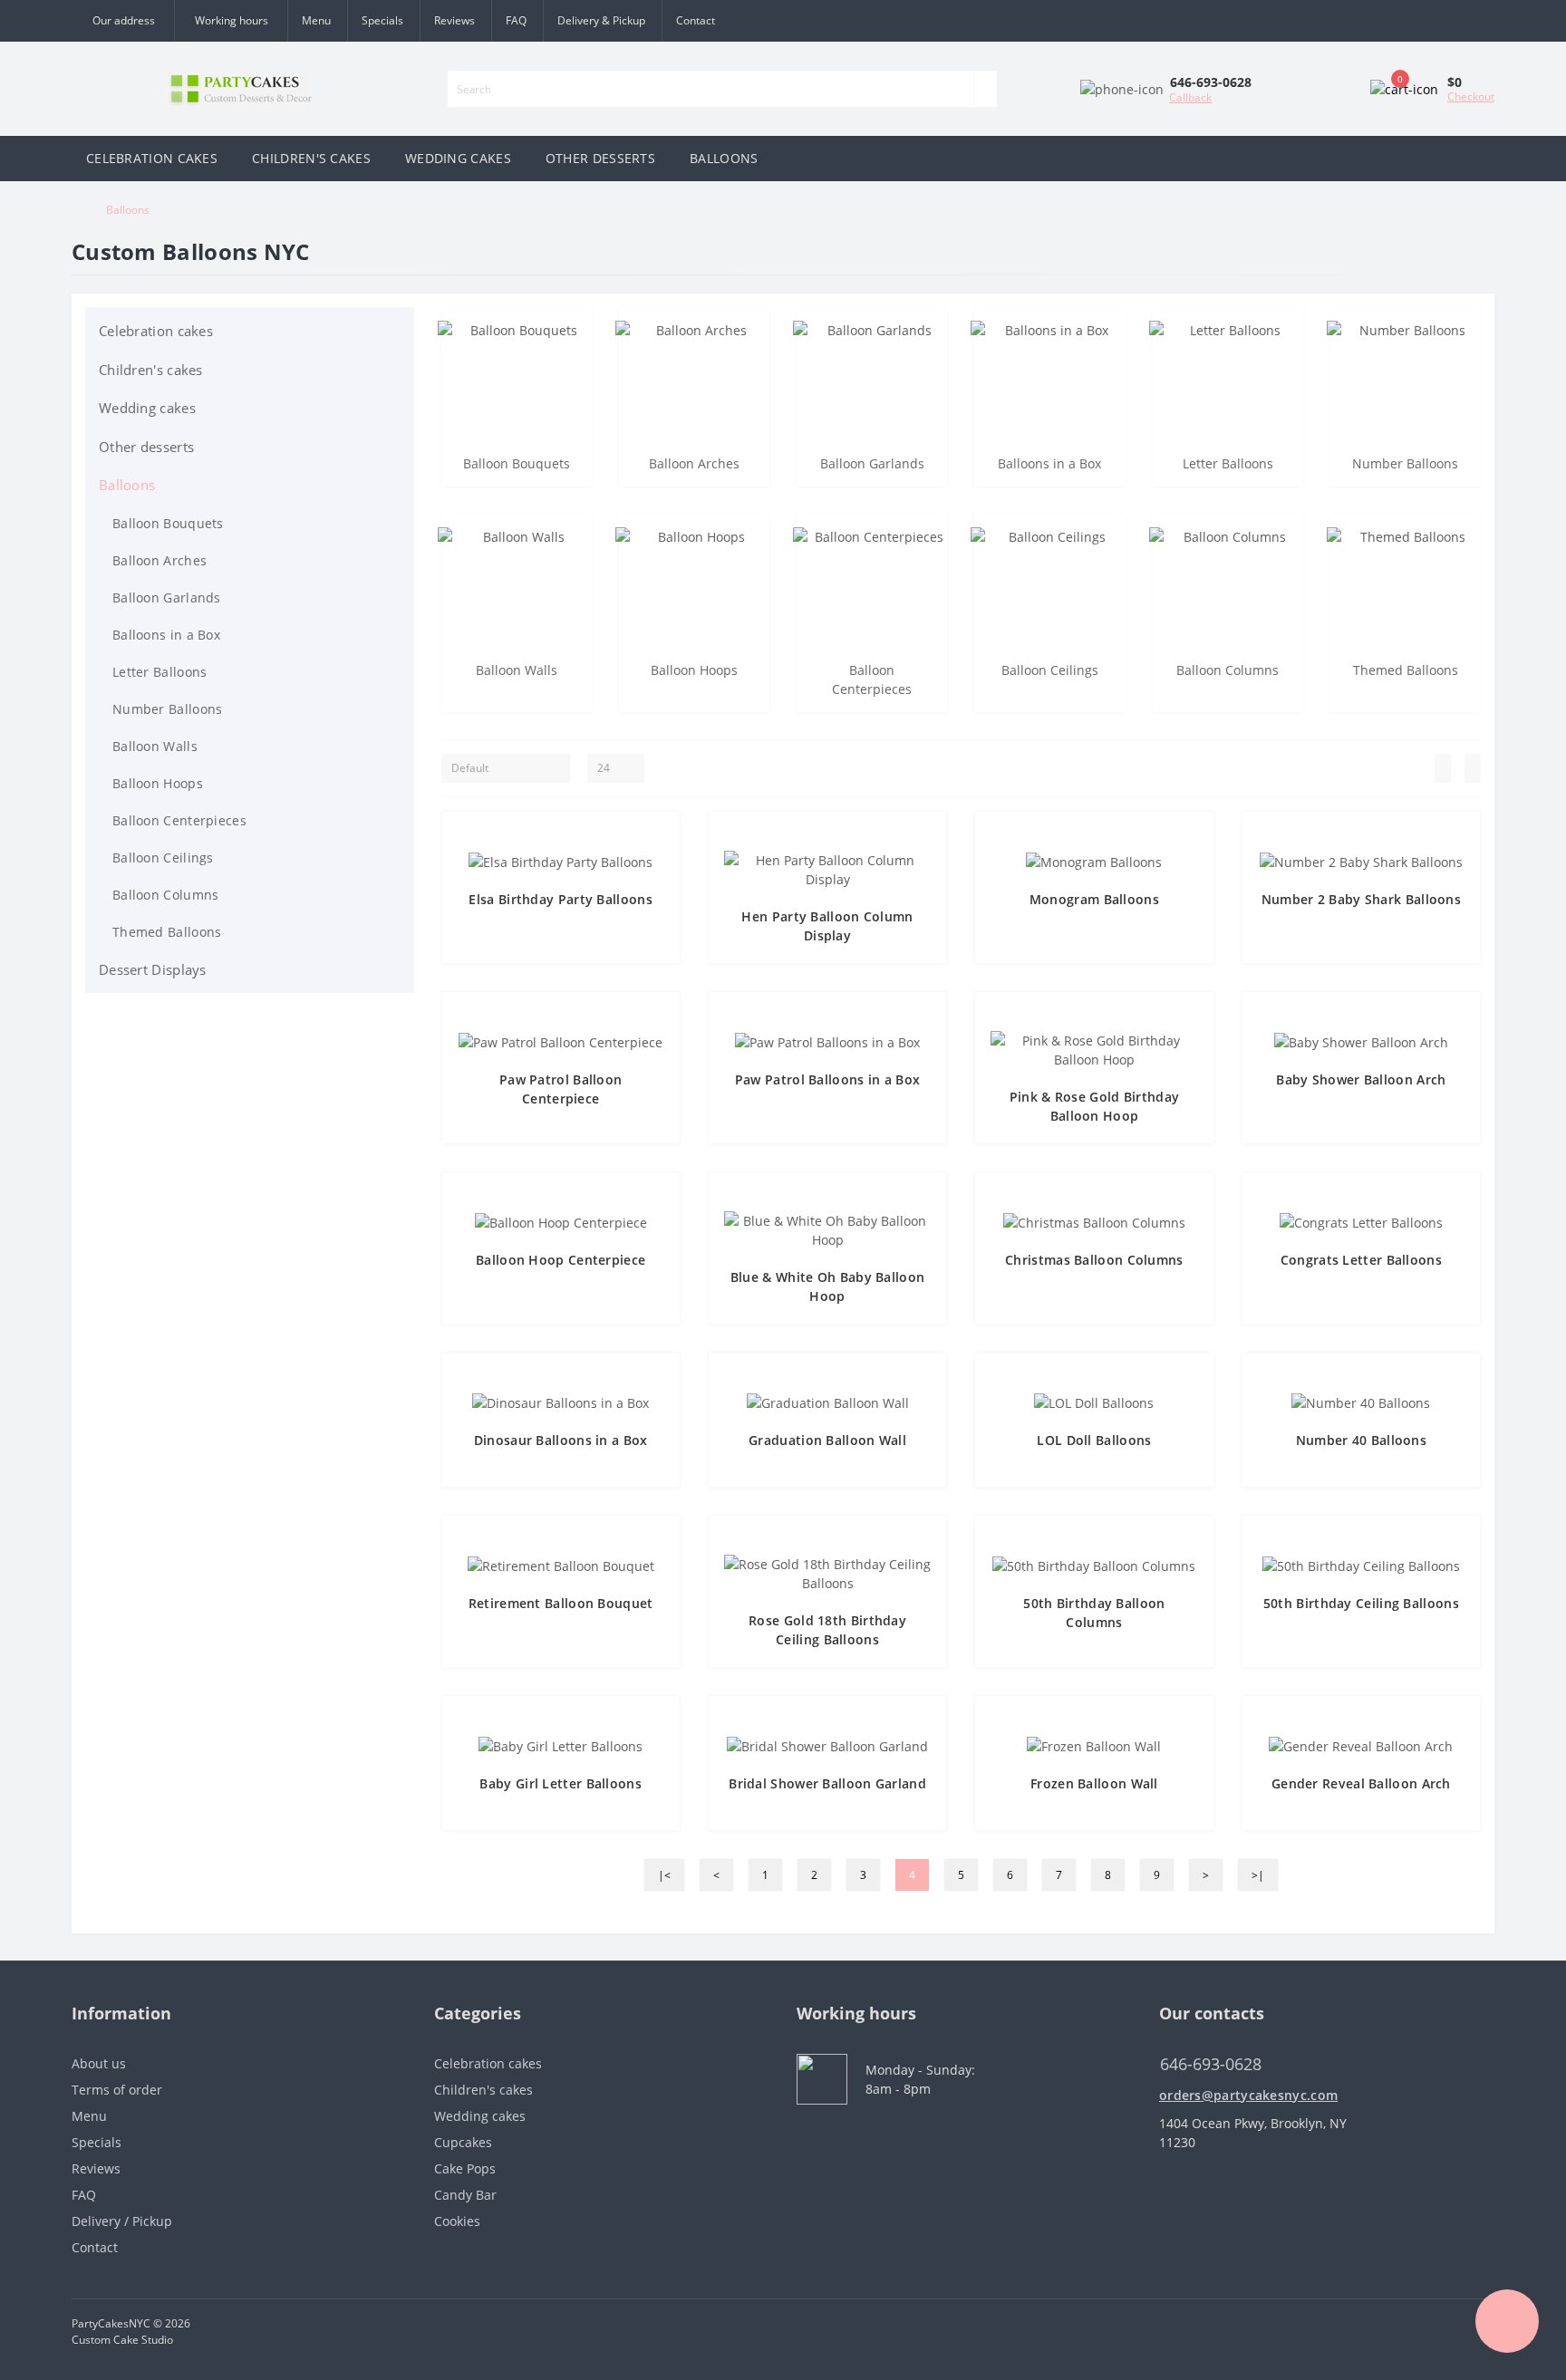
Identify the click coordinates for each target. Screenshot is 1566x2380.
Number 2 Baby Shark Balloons (1361, 899)
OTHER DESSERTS (600, 158)
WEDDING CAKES (458, 158)
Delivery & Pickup (601, 20)
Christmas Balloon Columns (1094, 1260)
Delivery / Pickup (122, 2221)
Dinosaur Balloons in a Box (561, 1440)
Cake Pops (465, 2168)
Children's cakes (151, 370)
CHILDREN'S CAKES (311, 158)
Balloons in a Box (166, 635)
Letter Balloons (160, 672)
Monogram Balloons (1094, 899)
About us (99, 2063)
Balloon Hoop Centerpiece (561, 1260)
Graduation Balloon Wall (827, 1440)
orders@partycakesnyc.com (1248, 2095)
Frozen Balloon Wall (1094, 1783)
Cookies (457, 2221)
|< (664, 1875)
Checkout (1471, 96)
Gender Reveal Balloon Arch (1361, 1783)
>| (1258, 1875)
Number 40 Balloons (1361, 1440)
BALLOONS (724, 158)
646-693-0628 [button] (1211, 2064)
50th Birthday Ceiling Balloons (1361, 1603)
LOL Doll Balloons (1094, 1440)
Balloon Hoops (158, 783)
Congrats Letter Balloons (1361, 1260)
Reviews (454, 20)
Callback (1190, 97)
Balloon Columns (166, 895)
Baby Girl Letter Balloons (561, 1783)
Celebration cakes (156, 331)
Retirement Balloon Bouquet (561, 1603)
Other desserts (146, 447)
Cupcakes (463, 2142)
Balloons (127, 485)
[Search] (985, 89)
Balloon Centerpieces (179, 820)
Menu (316, 20)
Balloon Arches (159, 560)
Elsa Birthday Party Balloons (560, 899)
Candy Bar (465, 2195)
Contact (696, 20)
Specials (382, 20)
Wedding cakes (147, 408)
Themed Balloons (167, 932)
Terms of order (117, 2090)
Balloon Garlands (167, 597)
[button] (231, 21)
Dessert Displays (153, 969)
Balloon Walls (155, 746)
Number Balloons (168, 709)
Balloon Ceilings (163, 858)
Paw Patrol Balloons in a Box (827, 1079)
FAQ (516, 20)
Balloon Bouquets (168, 523)
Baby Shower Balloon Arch (1361, 1079)
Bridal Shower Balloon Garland (827, 1783)
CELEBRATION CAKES (152, 158)
